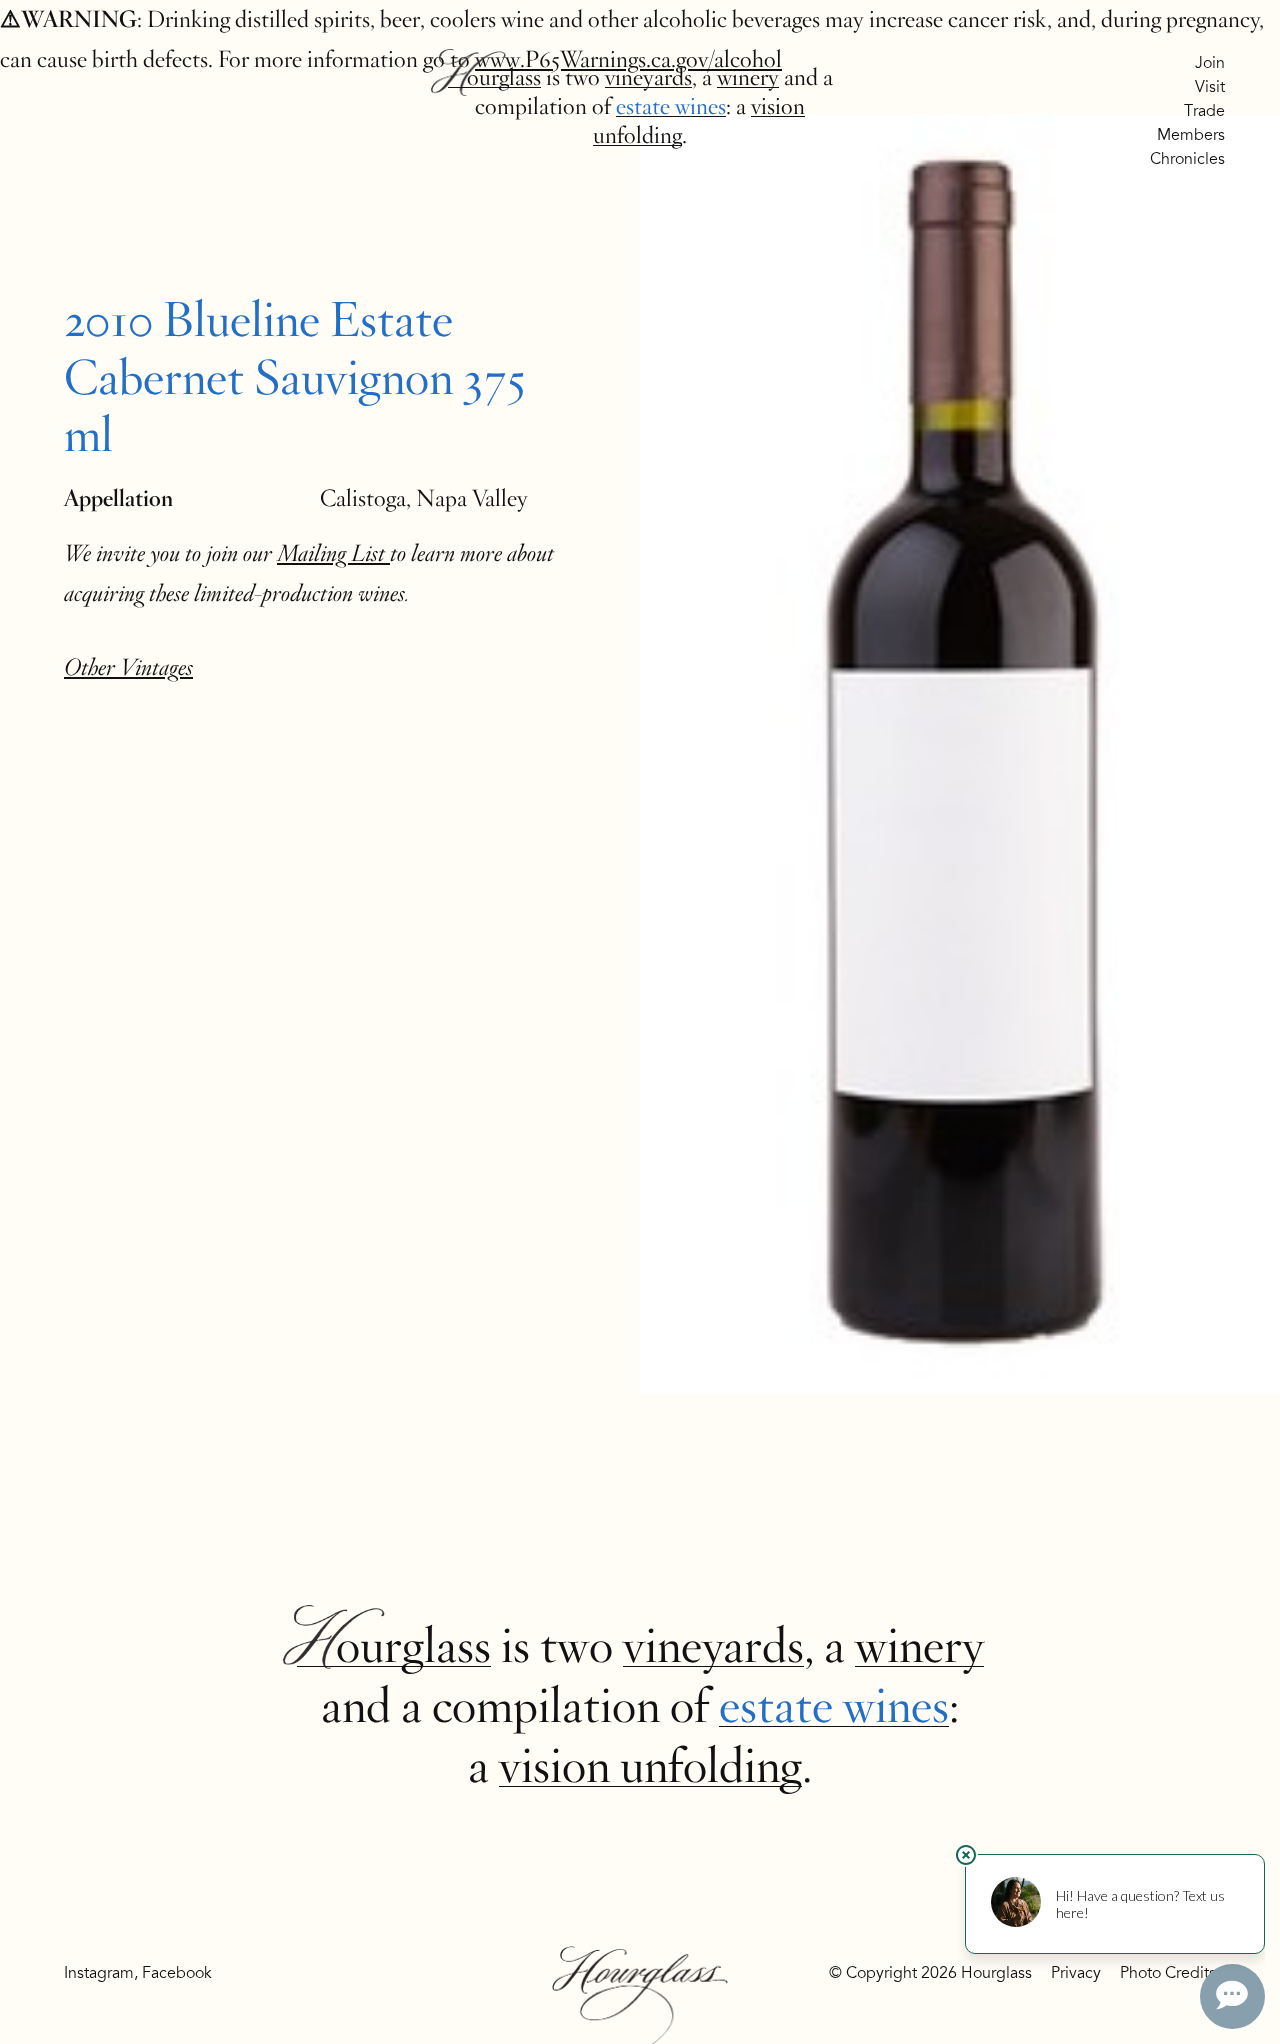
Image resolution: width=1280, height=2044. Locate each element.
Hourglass (494, 77)
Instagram (99, 1973)
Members (1191, 135)
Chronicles (1187, 159)
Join (1210, 63)
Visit (1210, 87)
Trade (1204, 111)
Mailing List (333, 553)
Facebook (177, 1973)
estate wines (671, 106)
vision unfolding (650, 1766)
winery (748, 77)
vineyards (648, 77)
